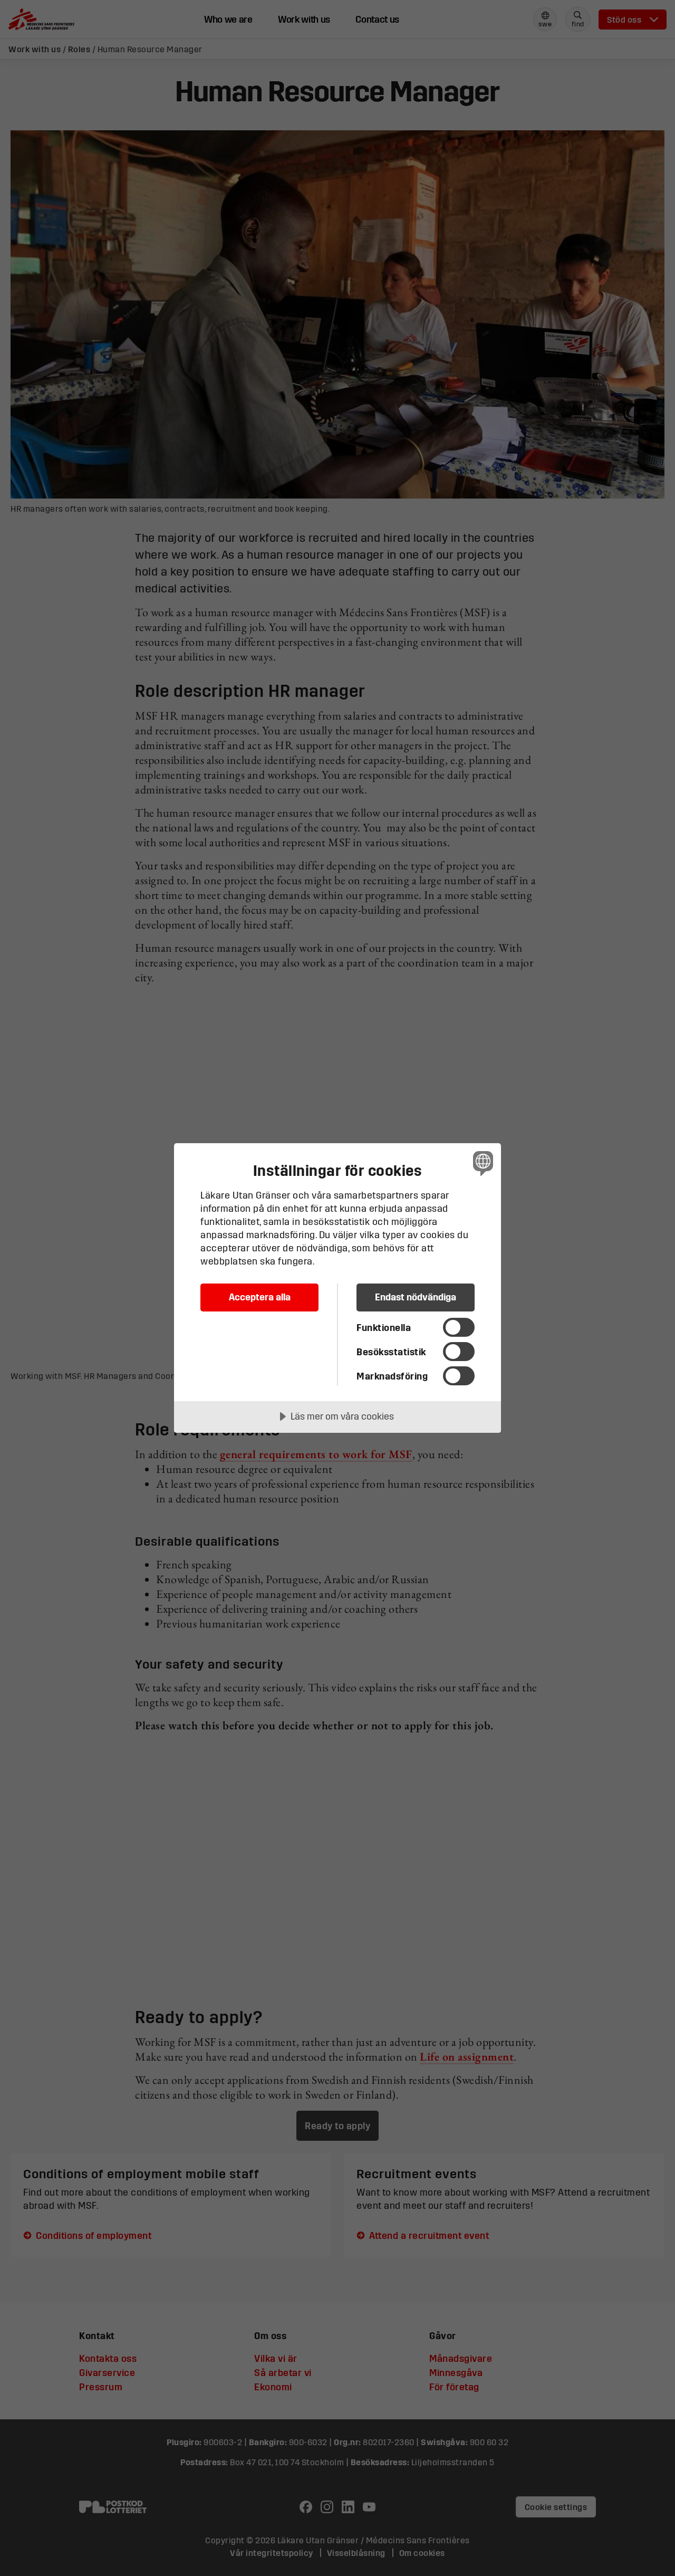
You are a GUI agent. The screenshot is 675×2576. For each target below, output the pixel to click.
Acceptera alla (260, 1297)
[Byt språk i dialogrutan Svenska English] (481, 1163)
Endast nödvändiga (416, 1297)
